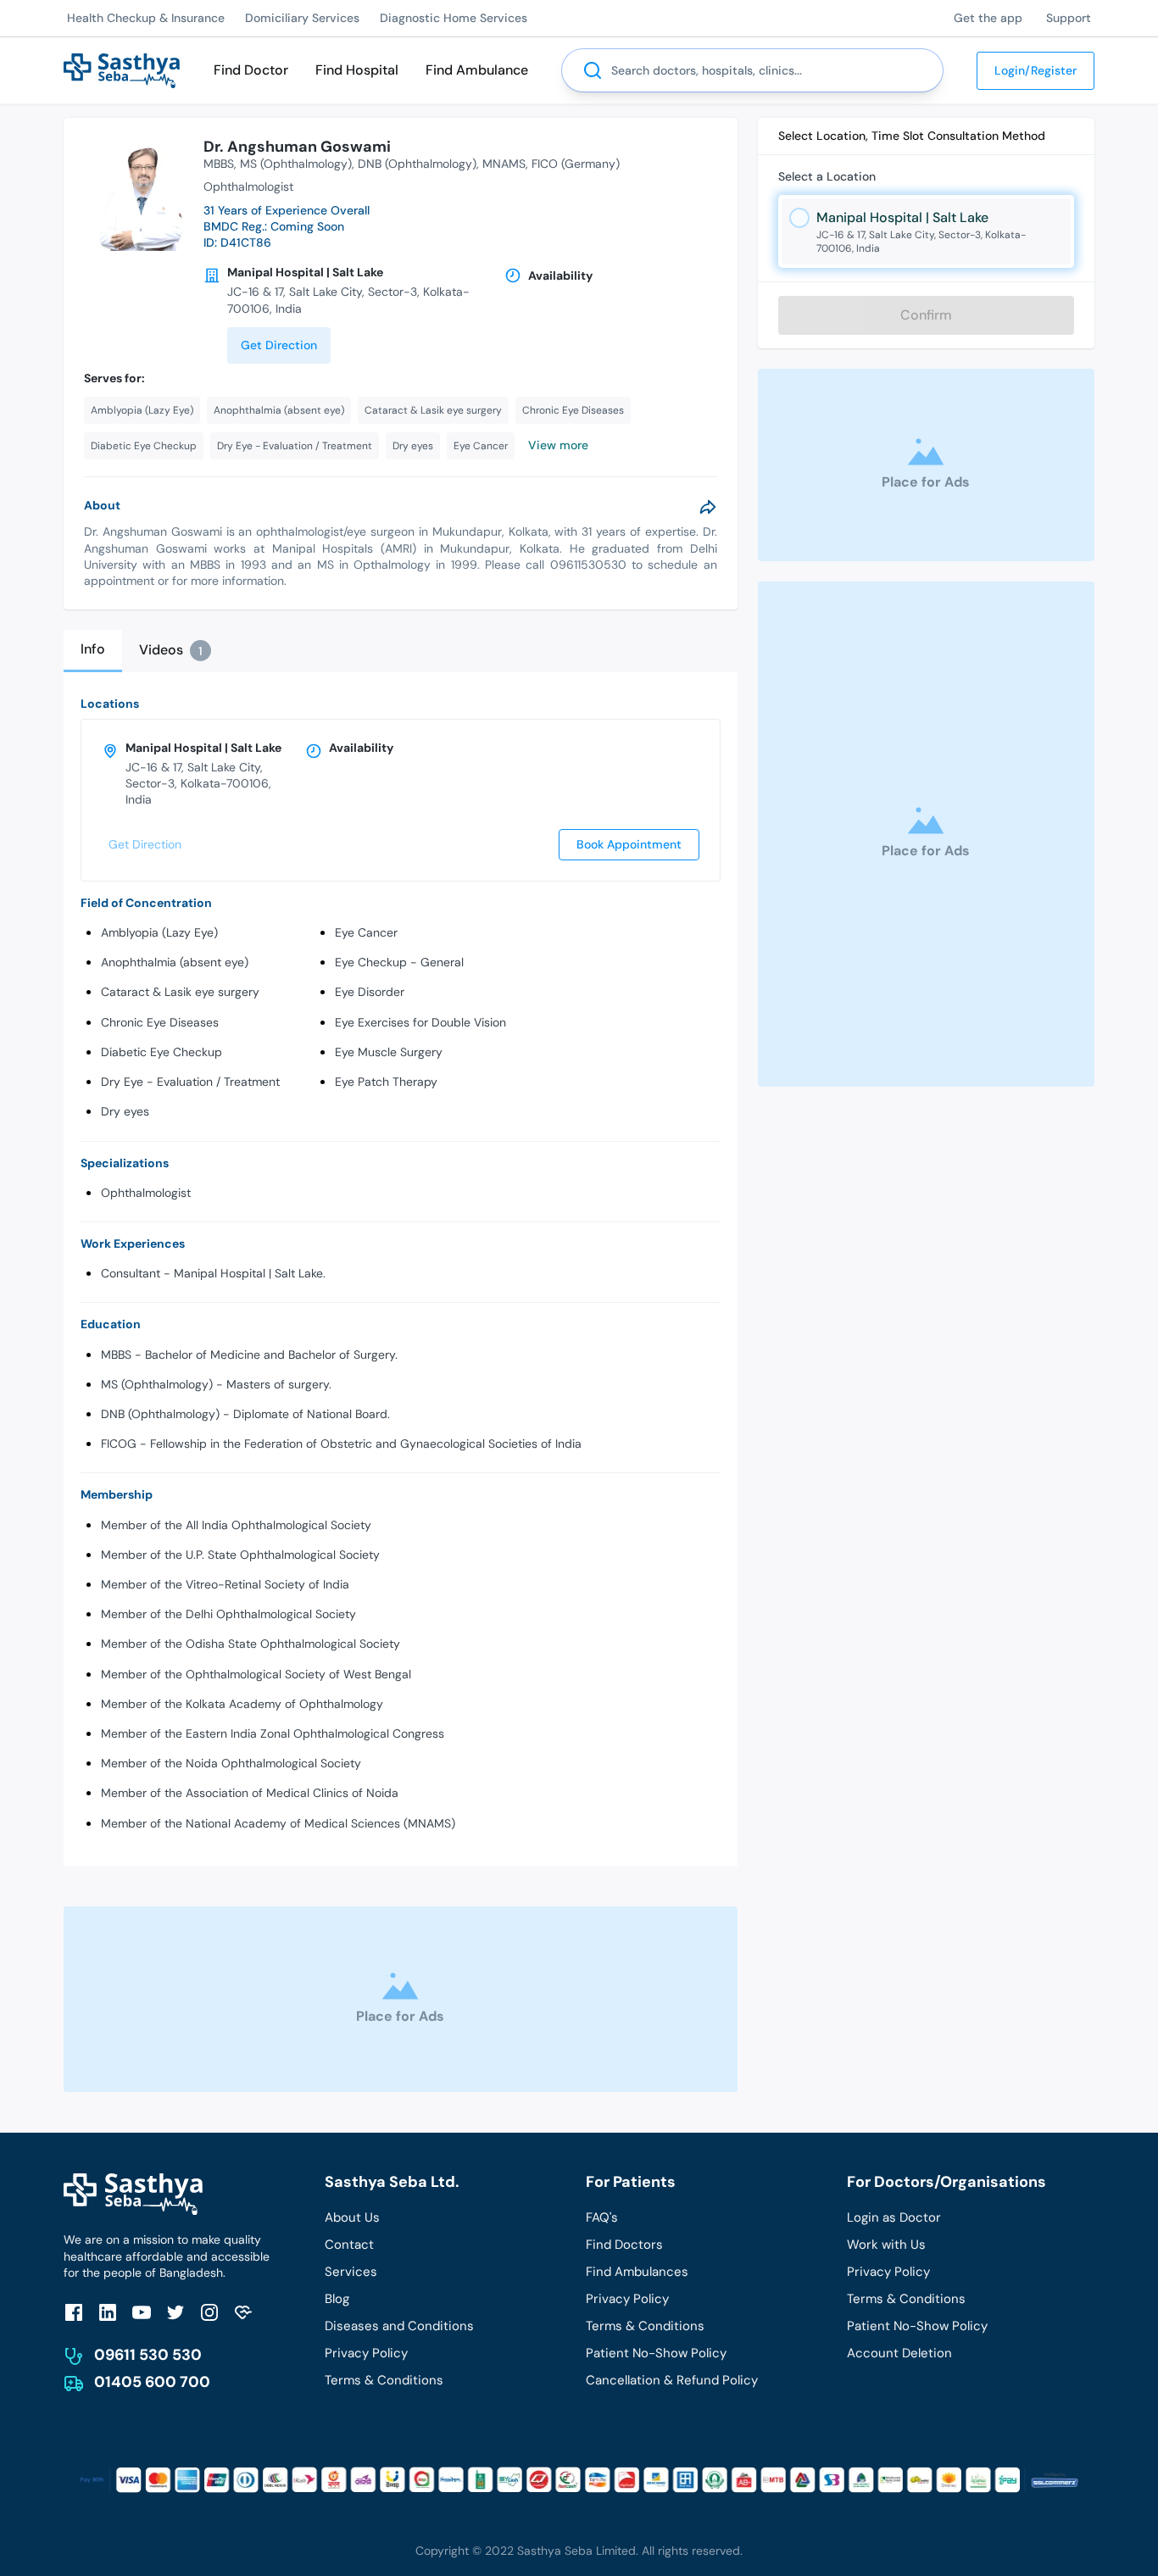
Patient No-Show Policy (656, 2353)
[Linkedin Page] (108, 2312)
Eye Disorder (370, 992)
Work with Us (886, 2245)
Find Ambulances (637, 2272)
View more (558, 445)
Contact (349, 2245)
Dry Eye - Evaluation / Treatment (190, 1082)
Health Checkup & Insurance (146, 18)
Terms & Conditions (384, 2380)
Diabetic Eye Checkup (161, 1052)
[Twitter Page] (175, 2312)
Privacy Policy (366, 2353)
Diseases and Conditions (399, 2326)
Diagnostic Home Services (454, 18)
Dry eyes (125, 1111)
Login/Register (1036, 70)
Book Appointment (629, 844)
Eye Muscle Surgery (389, 1052)
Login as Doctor (894, 2217)
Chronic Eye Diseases (160, 1022)
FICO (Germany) (576, 164)
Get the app (988, 18)
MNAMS (504, 164)
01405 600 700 (152, 2382)
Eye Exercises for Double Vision (420, 1022)
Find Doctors (624, 2245)
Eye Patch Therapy (386, 1082)
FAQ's (602, 2217)
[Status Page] (243, 2312)
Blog (337, 2299)
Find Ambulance (477, 70)
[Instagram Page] (209, 2312)
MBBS (219, 164)
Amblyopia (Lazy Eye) (159, 932)
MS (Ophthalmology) (296, 164)
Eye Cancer (366, 932)
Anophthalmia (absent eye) (175, 962)
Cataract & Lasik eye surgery (180, 992)
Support (1069, 18)
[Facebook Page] (74, 2312)
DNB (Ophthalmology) (417, 164)
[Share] (708, 507)
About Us (352, 2217)
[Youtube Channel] (142, 2312)
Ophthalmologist (146, 1193)
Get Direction (279, 345)
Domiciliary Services (302, 18)
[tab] (93, 651)
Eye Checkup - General (399, 962)
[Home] (122, 69)
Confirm (926, 315)
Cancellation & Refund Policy (672, 2380)
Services (351, 2272)
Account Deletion (899, 2353)
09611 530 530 (148, 2355)
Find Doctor (251, 70)
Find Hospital (357, 70)
